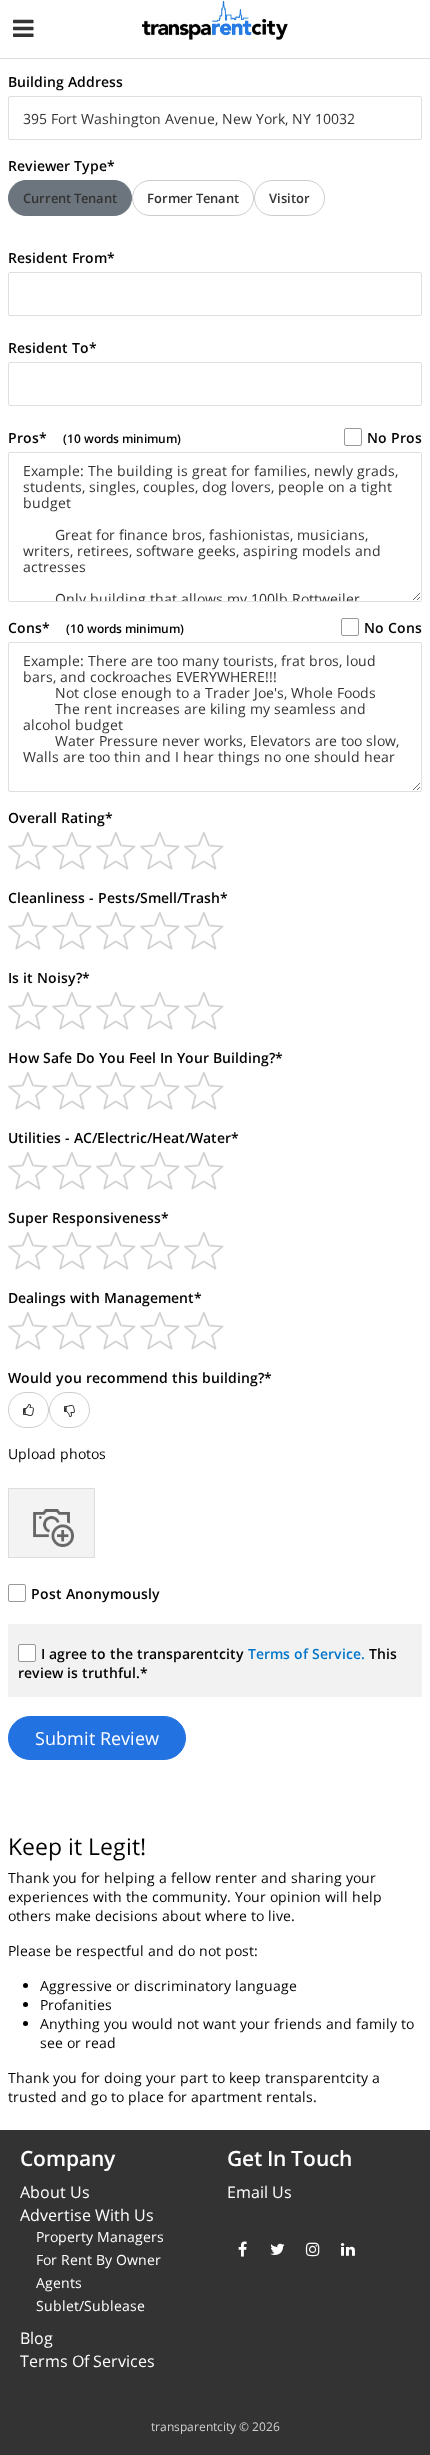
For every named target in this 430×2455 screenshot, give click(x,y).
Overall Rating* (60, 817)
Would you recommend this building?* (140, 1377)
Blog (36, 2338)
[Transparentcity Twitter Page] (277, 2249)
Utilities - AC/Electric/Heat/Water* (123, 1137)
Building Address (65, 81)
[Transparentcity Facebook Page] (242, 2249)
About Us (55, 2192)
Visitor (289, 198)
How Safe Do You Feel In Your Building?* (145, 1057)
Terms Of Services (87, 2361)
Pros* (94, 437)
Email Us (259, 2192)
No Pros (394, 437)
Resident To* (52, 347)
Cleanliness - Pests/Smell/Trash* (118, 897)
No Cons (393, 627)
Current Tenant (70, 198)
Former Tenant (193, 198)
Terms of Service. (308, 1653)
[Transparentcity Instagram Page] (312, 2249)
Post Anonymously (95, 1593)
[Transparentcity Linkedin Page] (347, 2249)
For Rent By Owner (98, 2259)
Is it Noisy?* (49, 977)
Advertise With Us (87, 2215)
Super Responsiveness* (88, 1217)
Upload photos (57, 1453)
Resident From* (61, 257)
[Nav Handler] (25, 31)
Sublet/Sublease (90, 2305)
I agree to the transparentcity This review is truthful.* (207, 1663)
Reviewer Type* (61, 165)
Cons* (96, 627)
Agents (59, 2282)
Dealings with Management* (105, 1297)
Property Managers (100, 2236)
